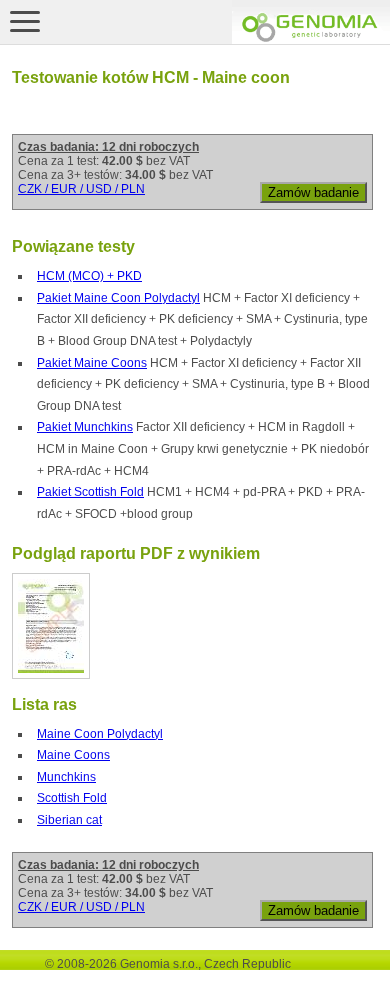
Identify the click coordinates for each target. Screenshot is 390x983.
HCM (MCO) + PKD (89, 276)
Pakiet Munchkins (85, 427)
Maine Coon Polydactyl (100, 734)
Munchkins (66, 777)
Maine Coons (73, 755)
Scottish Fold (72, 798)
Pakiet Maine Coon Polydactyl (118, 298)
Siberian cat (69, 820)
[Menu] (25, 21)
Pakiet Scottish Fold (90, 492)
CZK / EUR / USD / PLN (81, 189)
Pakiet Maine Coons (92, 363)
